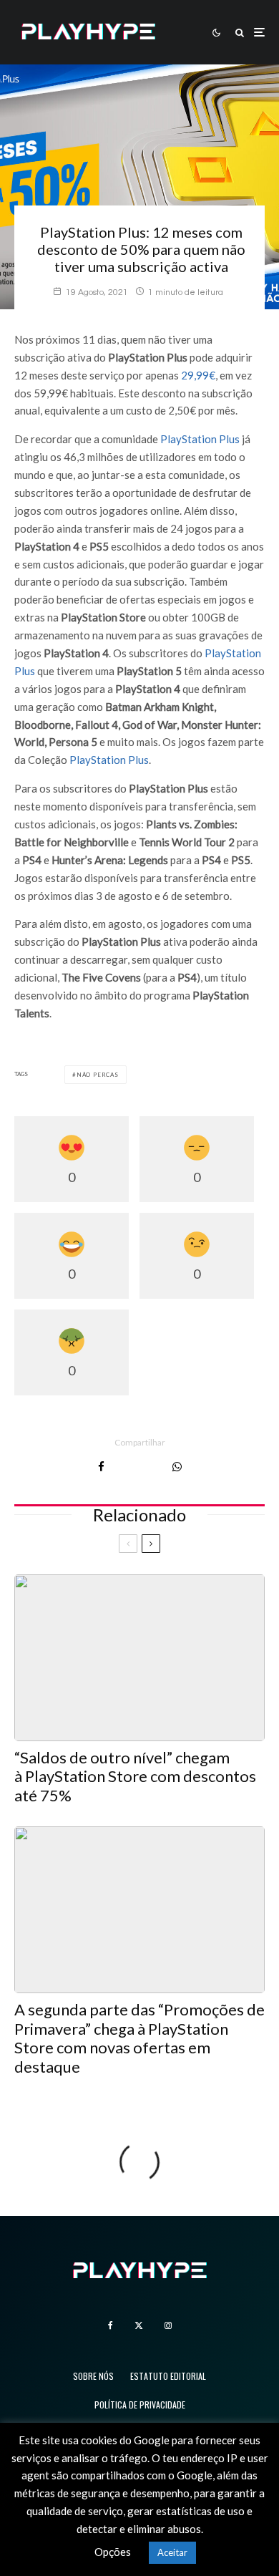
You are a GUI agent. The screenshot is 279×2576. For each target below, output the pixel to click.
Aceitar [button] (172, 2552)
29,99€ (198, 375)
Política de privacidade (140, 2405)
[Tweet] (138, 1467)
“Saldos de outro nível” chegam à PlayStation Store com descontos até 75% (135, 1777)
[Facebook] (111, 2325)
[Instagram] (168, 2325)
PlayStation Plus (200, 439)
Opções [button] (113, 2552)
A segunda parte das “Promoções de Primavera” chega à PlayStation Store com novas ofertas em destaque (139, 2038)
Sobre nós (93, 2376)
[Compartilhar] (101, 1467)
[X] (139, 2325)
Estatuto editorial (168, 2376)
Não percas (98, 1075)
